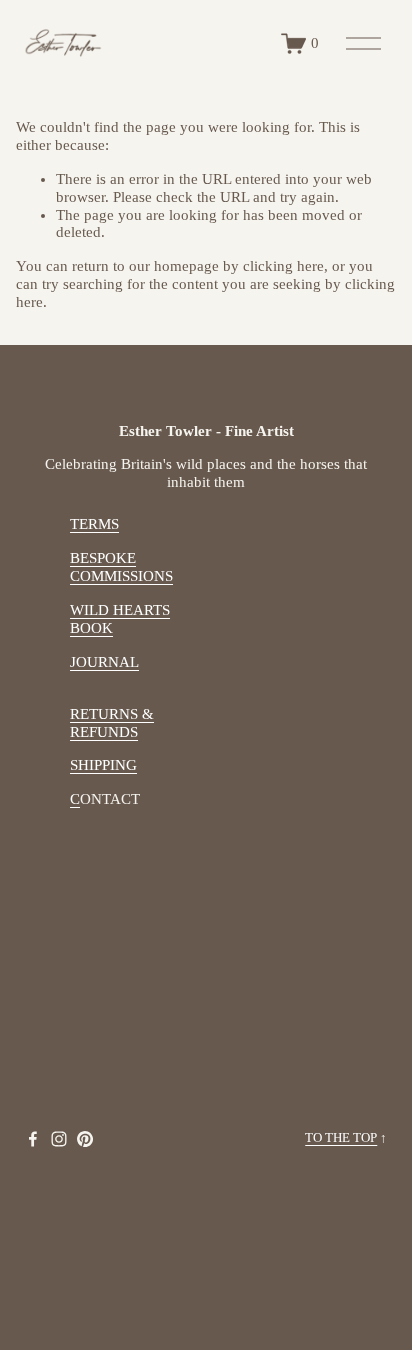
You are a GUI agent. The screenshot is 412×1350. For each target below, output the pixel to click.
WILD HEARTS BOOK (120, 619)
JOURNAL (104, 662)
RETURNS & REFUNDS (112, 723)
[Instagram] (59, 1139)
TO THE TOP (341, 1138)
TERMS (94, 524)
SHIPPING (103, 765)
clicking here (283, 266)
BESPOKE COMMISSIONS (121, 567)
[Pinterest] (85, 1139)
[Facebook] (33, 1139)
